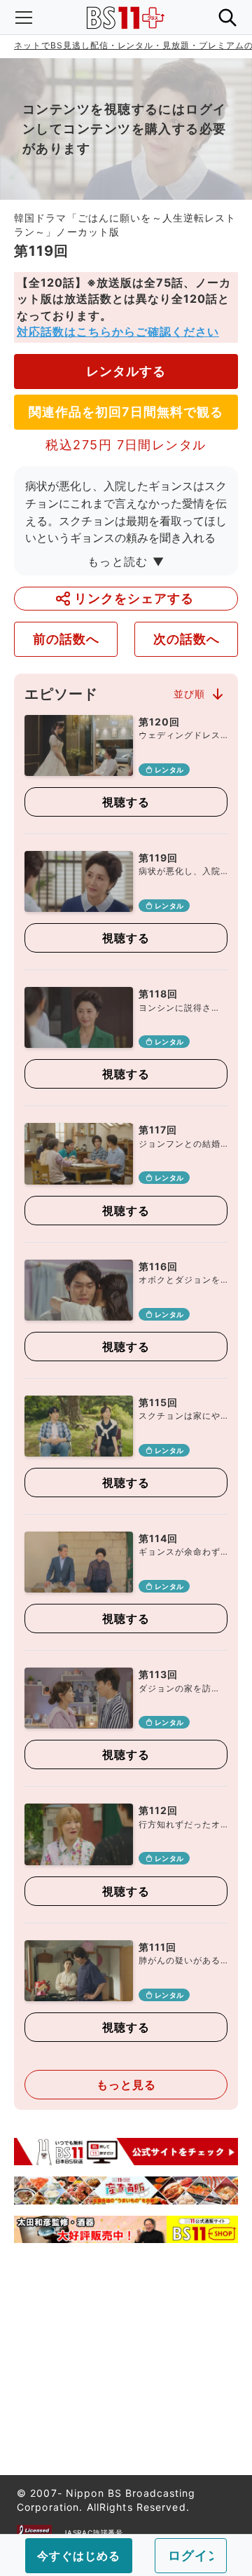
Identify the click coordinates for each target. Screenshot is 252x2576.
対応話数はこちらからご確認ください (118, 332)
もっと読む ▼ (126, 561)
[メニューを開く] (24, 18)
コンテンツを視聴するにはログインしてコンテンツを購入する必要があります (125, 129)
